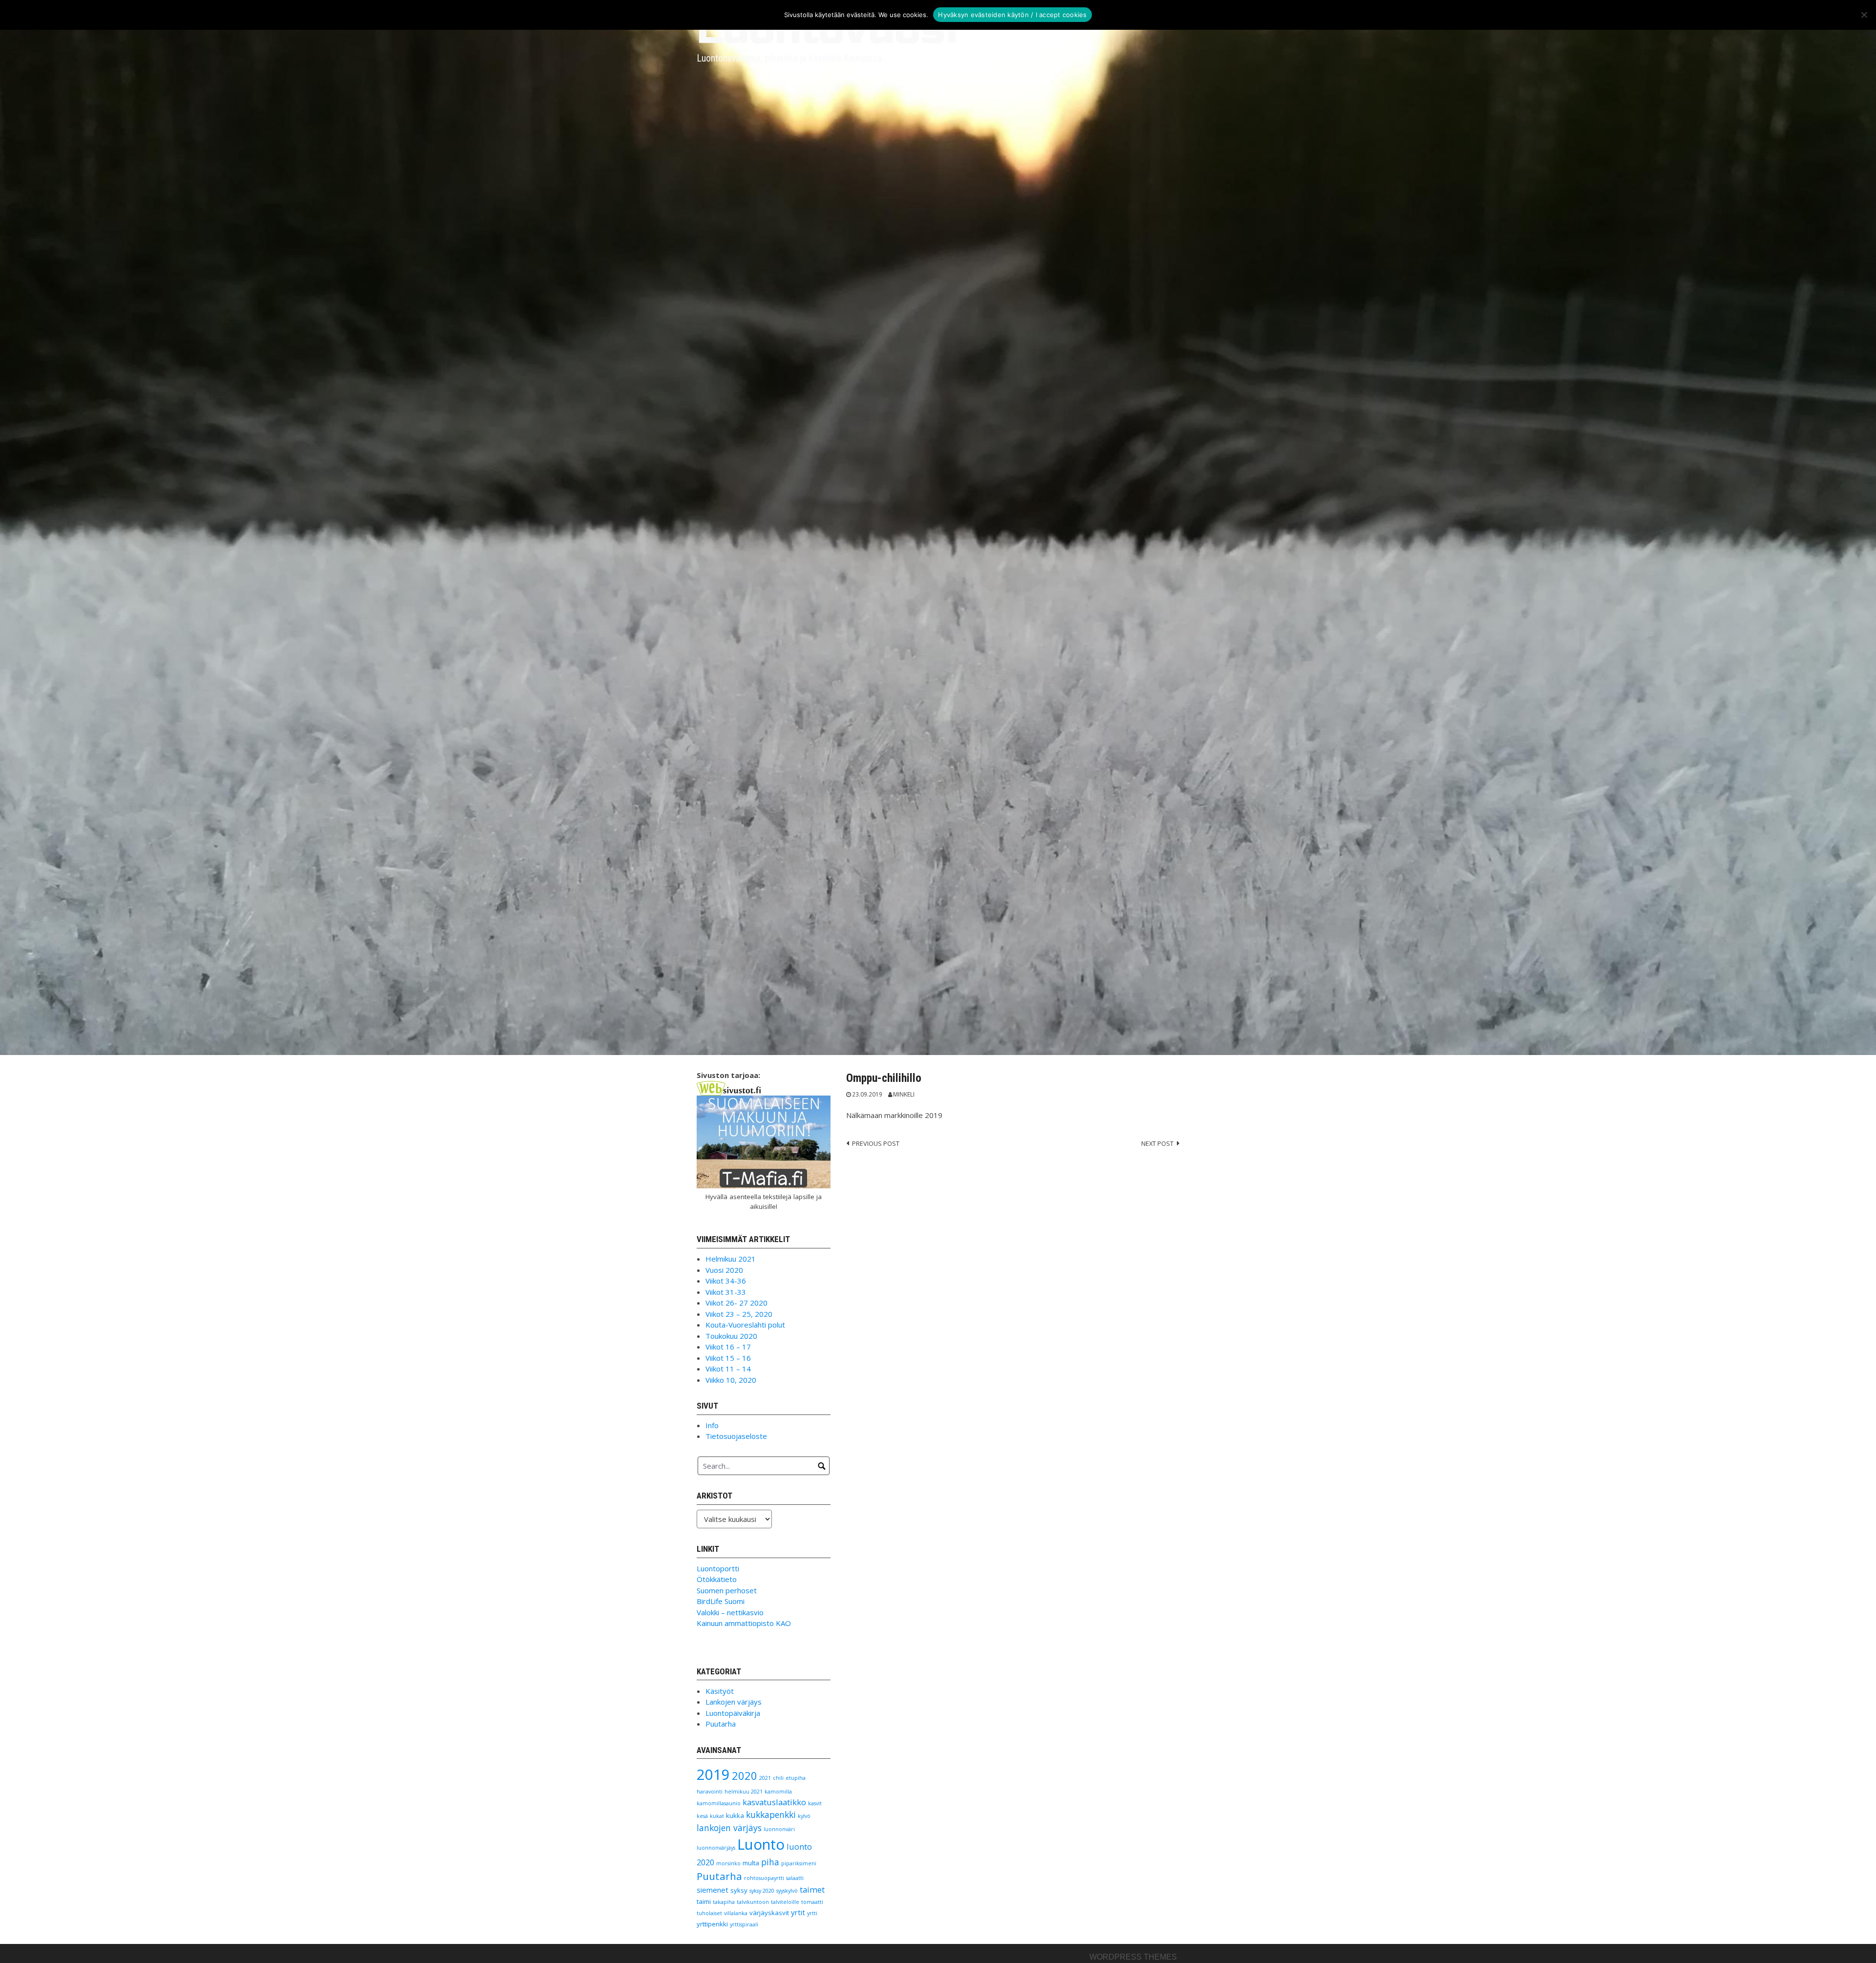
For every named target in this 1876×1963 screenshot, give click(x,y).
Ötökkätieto (717, 1579)
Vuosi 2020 (724, 1270)
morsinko (728, 1863)
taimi (704, 1901)
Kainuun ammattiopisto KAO (744, 1623)
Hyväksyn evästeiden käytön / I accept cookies (1012, 15)
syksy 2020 (762, 1891)
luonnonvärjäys (716, 1848)
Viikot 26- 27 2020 (736, 1303)
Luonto (761, 1844)
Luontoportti (718, 1568)
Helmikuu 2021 (731, 1259)
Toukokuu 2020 (731, 1336)
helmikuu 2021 (744, 1792)
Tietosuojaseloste (736, 1436)
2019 (713, 1774)
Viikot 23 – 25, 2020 (739, 1314)
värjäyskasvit (769, 1913)
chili (778, 1778)
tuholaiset (709, 1913)
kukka (735, 1815)
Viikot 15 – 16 (728, 1358)
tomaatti (812, 1902)
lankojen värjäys (729, 1828)
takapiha (724, 1902)
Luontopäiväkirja (733, 1713)
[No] (1864, 15)
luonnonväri (779, 1829)
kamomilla (778, 1792)
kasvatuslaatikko (774, 1802)
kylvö (804, 1816)
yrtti (812, 1913)
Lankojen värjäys (734, 1702)
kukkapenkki (771, 1815)
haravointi (710, 1792)
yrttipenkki (712, 1924)
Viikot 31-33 (726, 1292)
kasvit (815, 1803)
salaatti (795, 1878)
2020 (745, 1776)
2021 (765, 1778)
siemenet (713, 1890)
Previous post (876, 1143)
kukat (717, 1816)
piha (770, 1862)
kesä (702, 1816)
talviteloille (785, 1902)
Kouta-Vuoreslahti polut (745, 1325)
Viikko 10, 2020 (731, 1380)
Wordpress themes (1133, 1957)
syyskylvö (787, 1891)
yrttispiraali (744, 1924)
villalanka (736, 1913)
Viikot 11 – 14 (728, 1369)
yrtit (798, 1912)
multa (751, 1863)
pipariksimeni (799, 1863)
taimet (812, 1889)
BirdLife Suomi (721, 1601)
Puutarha (721, 1724)
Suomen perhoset (727, 1590)
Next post (1157, 1143)
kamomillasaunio (719, 1803)
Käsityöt (720, 1691)
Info (712, 1425)
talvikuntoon (753, 1902)
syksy (739, 1890)
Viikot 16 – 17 (728, 1347)
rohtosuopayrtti (764, 1878)
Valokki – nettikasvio (730, 1612)
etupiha (796, 1778)
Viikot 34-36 (726, 1281)
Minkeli (904, 1094)
